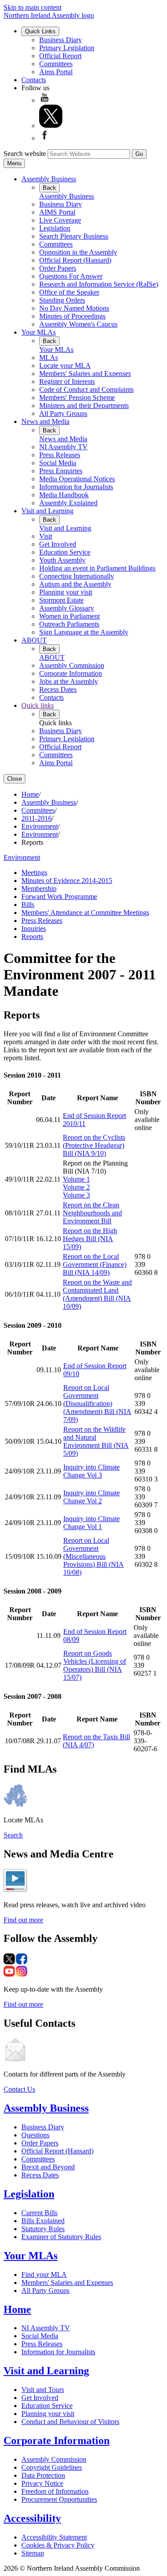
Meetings (34, 873)
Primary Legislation (67, 48)
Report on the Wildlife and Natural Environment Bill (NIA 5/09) (96, 1441)
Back (49, 188)
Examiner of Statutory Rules (61, 2237)
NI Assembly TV (63, 447)
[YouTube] (45, 100)
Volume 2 (76, 1187)
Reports (32, 937)
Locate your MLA (65, 365)
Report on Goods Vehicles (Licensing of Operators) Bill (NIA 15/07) (95, 1665)
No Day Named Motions (74, 308)
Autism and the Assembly (75, 584)
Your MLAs (39, 332)
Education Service (65, 552)
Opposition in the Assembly (78, 252)
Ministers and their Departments (84, 405)
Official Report (60, 56)
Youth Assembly (62, 560)
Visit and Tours (43, 2390)
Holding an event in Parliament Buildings (97, 568)
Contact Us (19, 2089)
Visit (46, 536)
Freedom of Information (55, 2491)
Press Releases (60, 455)
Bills (28, 905)
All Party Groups (63, 413)
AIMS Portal (57, 212)
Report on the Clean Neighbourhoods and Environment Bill (92, 1213)
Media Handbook (64, 495)
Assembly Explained (68, 503)
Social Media (58, 463)
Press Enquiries (61, 471)
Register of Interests (67, 381)
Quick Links (40, 31)
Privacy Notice (42, 2483)
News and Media (45, 421)
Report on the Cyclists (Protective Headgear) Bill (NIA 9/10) (94, 1145)
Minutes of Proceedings (72, 316)
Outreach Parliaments (69, 624)
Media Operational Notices (77, 479)
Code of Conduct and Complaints (86, 389)
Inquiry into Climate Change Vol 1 (92, 1523)
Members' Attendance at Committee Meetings (85, 913)
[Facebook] (45, 138)
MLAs (49, 357)
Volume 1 (76, 1179)
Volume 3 (76, 1195)
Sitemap (33, 2553)
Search (13, 1835)
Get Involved (58, 544)
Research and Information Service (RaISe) (99, 284)
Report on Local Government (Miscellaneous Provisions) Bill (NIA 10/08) (94, 1556)
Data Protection (43, 2475)
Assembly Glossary (67, 608)
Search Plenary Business (74, 236)
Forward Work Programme (59, 897)
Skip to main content (33, 7)
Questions (35, 2135)
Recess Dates (58, 689)
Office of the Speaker (69, 292)
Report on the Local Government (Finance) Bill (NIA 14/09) (95, 1264)
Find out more (23, 1920)
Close (14, 779)
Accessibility (32, 2518)
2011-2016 (37, 818)
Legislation (55, 228)
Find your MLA (44, 2274)
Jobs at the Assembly (69, 681)
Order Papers (58, 268)
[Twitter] (51, 126)
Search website (25, 154)
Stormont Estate (61, 600)
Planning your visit (66, 592)
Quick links (38, 705)
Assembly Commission (72, 665)
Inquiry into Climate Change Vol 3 (92, 1471)
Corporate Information (71, 673)
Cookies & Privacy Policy (58, 2545)
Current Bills (39, 2213)
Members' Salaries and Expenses (85, 373)
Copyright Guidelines (52, 2467)
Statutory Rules (43, 2229)
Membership (39, 889)
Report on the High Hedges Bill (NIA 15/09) (90, 1239)
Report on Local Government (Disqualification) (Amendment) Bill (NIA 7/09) (97, 1404)
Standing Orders (62, 300)
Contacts (34, 80)
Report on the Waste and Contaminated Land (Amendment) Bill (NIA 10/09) (97, 1294)
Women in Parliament (69, 616)
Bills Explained (43, 2221)
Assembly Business (49, 179)
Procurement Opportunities (59, 2499)
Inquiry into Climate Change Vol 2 (92, 1497)
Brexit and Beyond (48, 2167)
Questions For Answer (71, 276)
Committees (56, 64)
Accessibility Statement (54, 2537)
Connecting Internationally (77, 576)
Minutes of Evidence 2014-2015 (67, 881)
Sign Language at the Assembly (84, 632)
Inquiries (34, 929)
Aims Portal (56, 72)
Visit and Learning (47, 511)
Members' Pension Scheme (77, 397)
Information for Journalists (76, 487)
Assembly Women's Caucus (78, 324)
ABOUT (34, 640)
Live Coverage (60, 220)
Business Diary (61, 40)
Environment (40, 826)
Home (30, 794)
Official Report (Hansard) (75, 260)
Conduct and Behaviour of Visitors (70, 2422)
